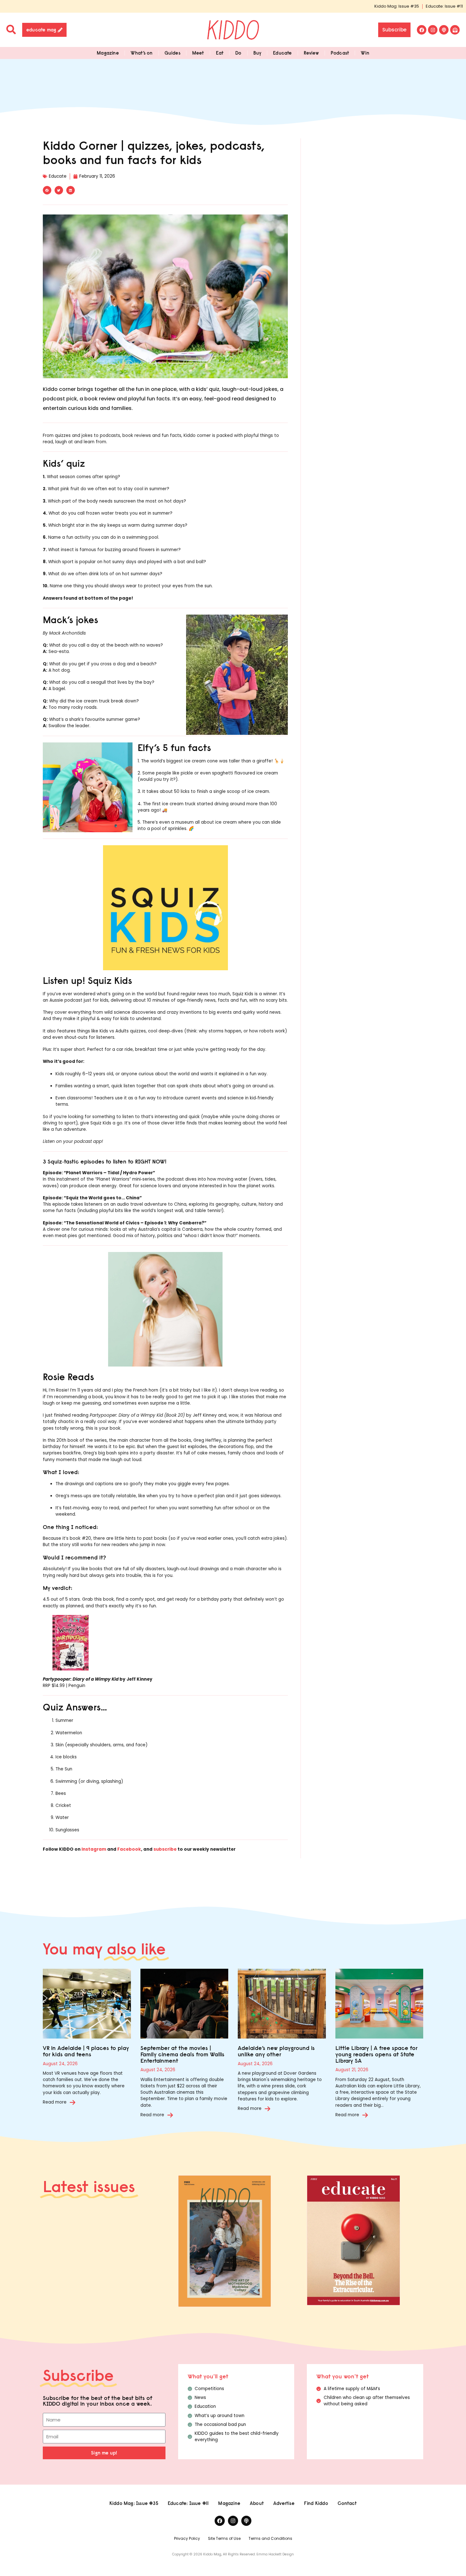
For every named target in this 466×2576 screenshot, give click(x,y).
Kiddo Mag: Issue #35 (397, 6)
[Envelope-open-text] (455, 30)
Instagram (94, 1849)
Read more (55, 2102)
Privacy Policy (187, 2538)
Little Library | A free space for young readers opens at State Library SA (376, 2054)
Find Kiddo (316, 2503)
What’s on (142, 53)
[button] (47, 190)
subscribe (165, 1849)
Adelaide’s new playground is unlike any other (276, 2051)
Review (311, 53)
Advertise (284, 2503)
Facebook (129, 1849)
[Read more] (73, 2102)
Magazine (108, 53)
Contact (347, 2503)
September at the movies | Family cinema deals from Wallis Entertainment (182, 2054)
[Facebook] (422, 30)
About (257, 2503)
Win (365, 53)
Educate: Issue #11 (444, 6)
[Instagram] (433, 30)
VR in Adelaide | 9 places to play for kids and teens (86, 2051)
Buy (257, 53)
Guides (172, 53)
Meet (198, 53)
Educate (282, 53)
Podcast (340, 53)
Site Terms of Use (224, 2538)
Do (238, 53)
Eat (220, 53)
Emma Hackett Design (275, 2554)
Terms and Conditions (270, 2538)
